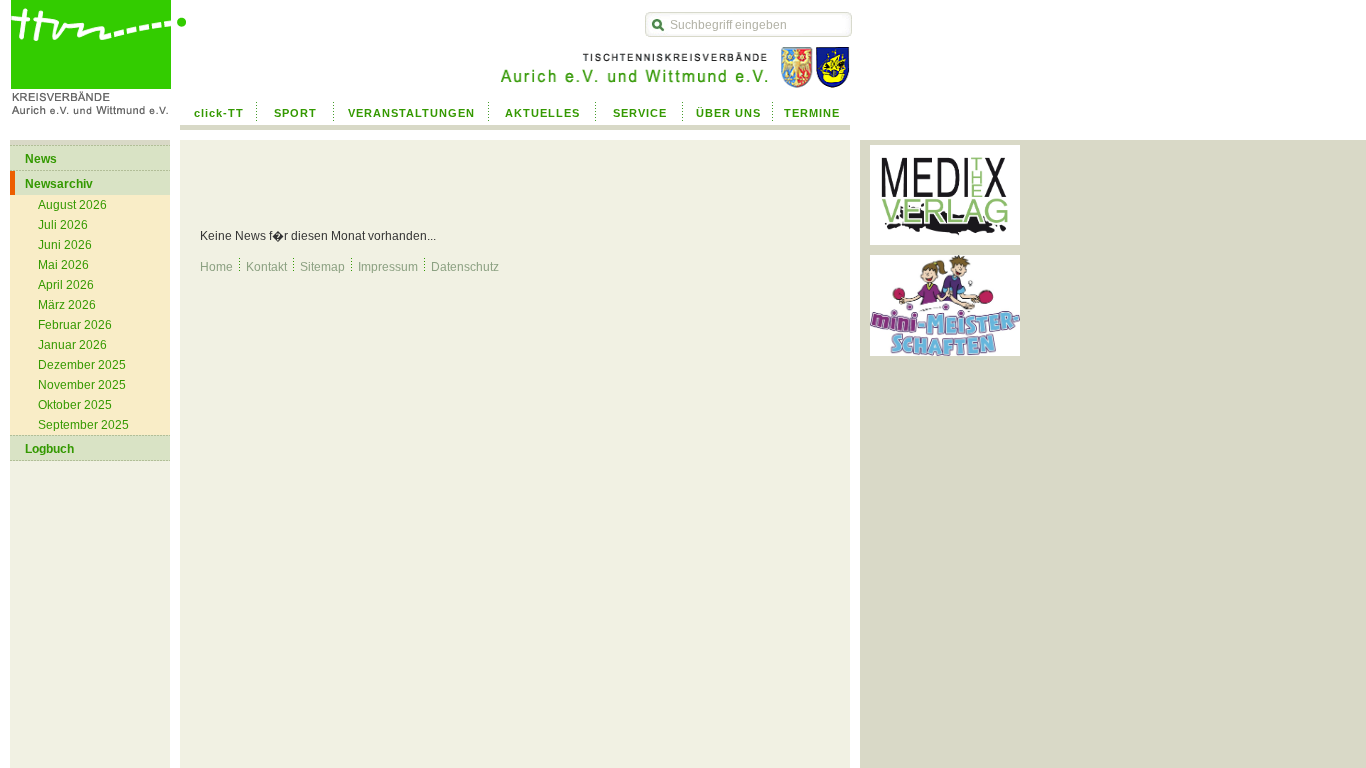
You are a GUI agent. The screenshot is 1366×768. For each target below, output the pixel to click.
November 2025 (82, 385)
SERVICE (640, 113)
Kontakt (266, 267)
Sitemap (322, 267)
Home (216, 267)
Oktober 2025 (75, 405)
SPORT (295, 113)
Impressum (388, 267)
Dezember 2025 (82, 365)
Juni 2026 (65, 245)
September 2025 (83, 425)
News (41, 159)
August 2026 (72, 205)
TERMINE (812, 113)
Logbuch (49, 449)
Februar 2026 (75, 325)
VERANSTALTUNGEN (411, 113)
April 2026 (66, 285)
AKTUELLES (542, 113)
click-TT (219, 113)
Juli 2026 (63, 225)
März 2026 (67, 305)
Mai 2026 (63, 265)
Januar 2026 (72, 345)
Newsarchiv (59, 184)
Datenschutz (465, 267)
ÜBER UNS (728, 113)
